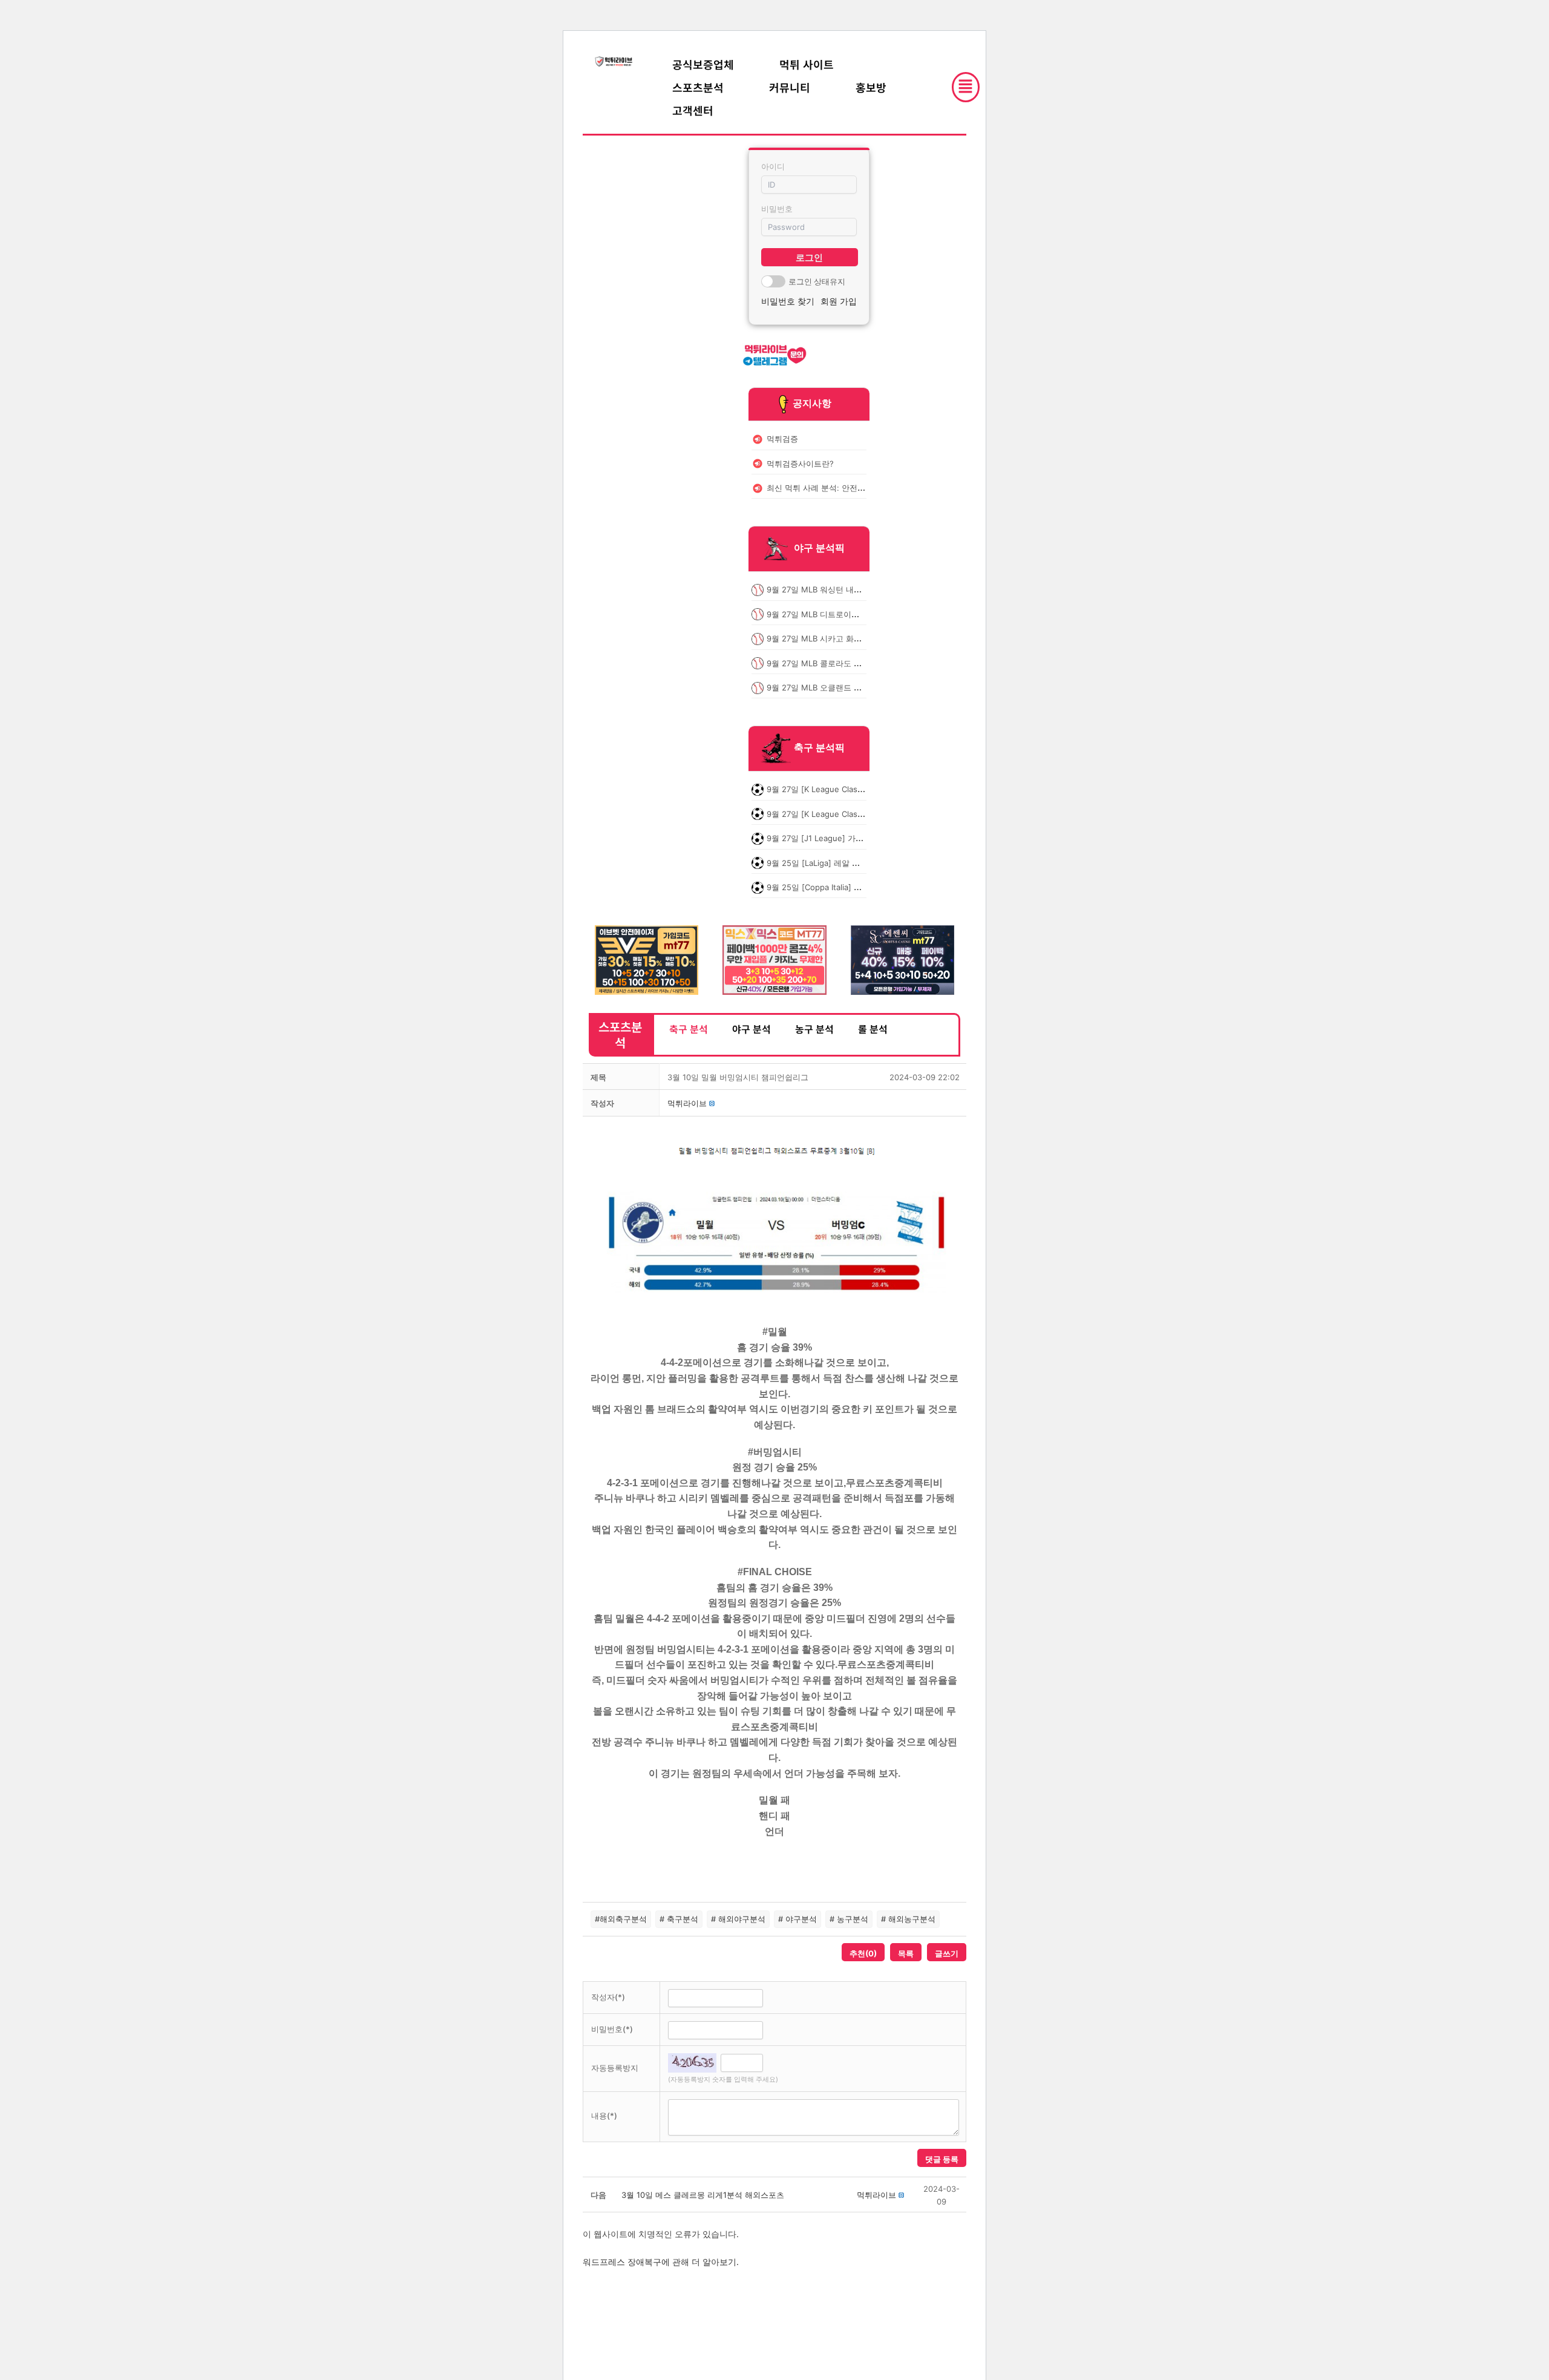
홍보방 (871, 87)
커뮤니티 (790, 87)
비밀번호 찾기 (788, 301)
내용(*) (604, 2116)
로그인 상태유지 (817, 281)
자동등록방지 (615, 2068)
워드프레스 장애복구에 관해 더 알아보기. (661, 2262)
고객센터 (693, 110)
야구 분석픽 (819, 548)
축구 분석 (689, 1029)
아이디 (773, 166)
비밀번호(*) (612, 2029)
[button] (687, 1103)
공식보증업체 (703, 64)
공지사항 (812, 403)
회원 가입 (839, 301)
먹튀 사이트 (807, 64)
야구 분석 (752, 1029)
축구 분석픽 (819, 748)
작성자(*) (608, 1997)
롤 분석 (873, 1029)
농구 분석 (814, 1029)
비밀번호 (777, 209)
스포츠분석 (698, 87)
